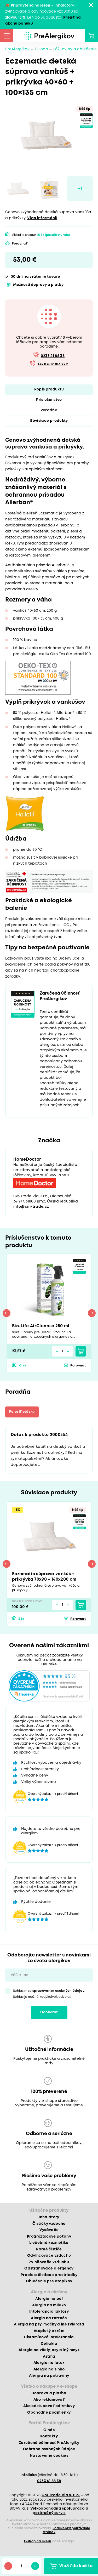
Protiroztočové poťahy (49, 2237)
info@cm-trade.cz (31, 1207)
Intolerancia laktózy (49, 2312)
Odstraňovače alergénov (49, 2268)
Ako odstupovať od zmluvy (49, 2406)
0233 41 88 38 (53, 356)
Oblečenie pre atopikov (49, 2281)
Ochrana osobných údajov (49, 2449)
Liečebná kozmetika (49, 2243)
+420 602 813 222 (53, 364)
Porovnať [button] (20, 244)
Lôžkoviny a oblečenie (75, 49)
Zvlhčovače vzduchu (49, 2262)
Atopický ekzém (49, 2331)
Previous (7, 1313)
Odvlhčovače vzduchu (49, 2256)
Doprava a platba (49, 2393)
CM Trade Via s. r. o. (61, 2495)
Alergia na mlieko (49, 2305)
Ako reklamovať (49, 2400)
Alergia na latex (49, 2363)
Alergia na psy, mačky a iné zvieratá (49, 2324)
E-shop (41, 49)
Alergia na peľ (49, 2299)
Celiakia (49, 2344)
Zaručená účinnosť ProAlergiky (49, 2443)
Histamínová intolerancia (49, 2337)
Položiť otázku (22, 1412)
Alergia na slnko (49, 2369)
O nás (49, 2430)
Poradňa (49, 410)
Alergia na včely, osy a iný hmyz (49, 2350)
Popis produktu (49, 389)
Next (92, 1313)
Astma (49, 2357)
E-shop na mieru (38, 2541)
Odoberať (49, 2012)
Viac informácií (42, 218)
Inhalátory (49, 2217)
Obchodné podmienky (49, 2413)
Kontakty (49, 2436)
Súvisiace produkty (49, 421)
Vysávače (49, 2230)
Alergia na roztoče (49, 2318)
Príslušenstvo (49, 400)
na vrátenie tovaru (36, 277)
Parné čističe (49, 2249)
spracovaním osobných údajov (58, 1991)
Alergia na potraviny (49, 2376)
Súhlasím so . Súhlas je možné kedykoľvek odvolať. (49, 1994)
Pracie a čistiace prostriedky (49, 2275)
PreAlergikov (17, 49)
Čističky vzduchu (49, 2224)
